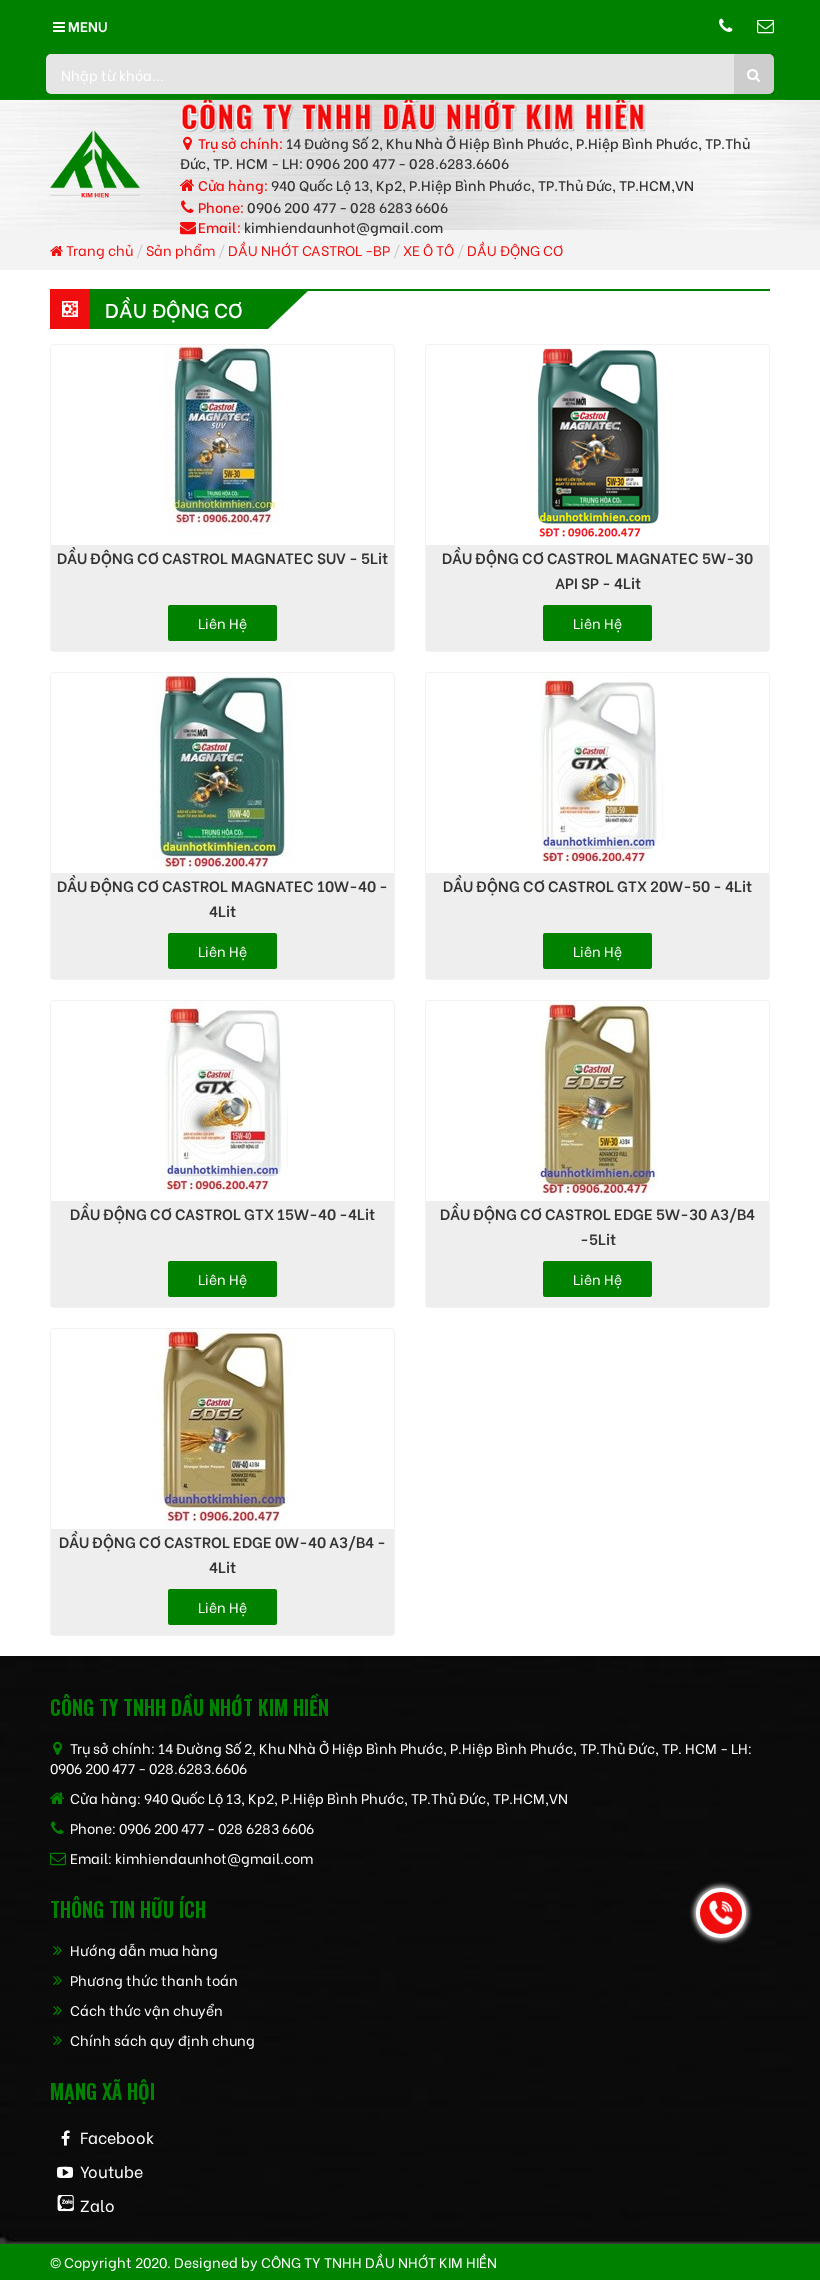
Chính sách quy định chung (161, 2039)
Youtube (111, 2170)
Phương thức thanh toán (152, 1979)
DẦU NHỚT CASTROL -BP (309, 249)
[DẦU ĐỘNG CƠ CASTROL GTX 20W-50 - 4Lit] (597, 773)
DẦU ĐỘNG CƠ (515, 249)
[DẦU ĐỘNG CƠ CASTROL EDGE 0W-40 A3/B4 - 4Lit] (222, 1429)
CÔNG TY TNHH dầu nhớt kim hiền (379, 2261)
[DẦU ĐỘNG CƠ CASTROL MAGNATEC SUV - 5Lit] (222, 445)
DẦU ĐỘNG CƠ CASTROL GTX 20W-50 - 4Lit (597, 885)
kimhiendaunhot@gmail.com (343, 226)
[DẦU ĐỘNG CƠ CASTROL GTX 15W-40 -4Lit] (222, 1101)
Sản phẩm (180, 249)
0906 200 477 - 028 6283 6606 (347, 206)
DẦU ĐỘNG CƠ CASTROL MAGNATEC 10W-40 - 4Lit (222, 897)
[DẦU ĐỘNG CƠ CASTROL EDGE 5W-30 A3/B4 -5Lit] (597, 1101)
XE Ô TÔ (428, 249)
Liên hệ (222, 622)
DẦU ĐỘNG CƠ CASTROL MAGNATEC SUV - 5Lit (222, 557)
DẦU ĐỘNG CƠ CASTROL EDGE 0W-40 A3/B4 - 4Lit (222, 1553)
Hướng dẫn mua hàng (142, 1949)
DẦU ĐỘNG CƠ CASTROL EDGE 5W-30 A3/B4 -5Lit (597, 1225)
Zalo (97, 2204)
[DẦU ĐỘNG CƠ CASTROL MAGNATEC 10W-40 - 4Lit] (222, 773)
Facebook (117, 2136)
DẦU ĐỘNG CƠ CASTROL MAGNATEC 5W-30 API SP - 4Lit (597, 569)
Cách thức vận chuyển (145, 2009)
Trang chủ (98, 249)
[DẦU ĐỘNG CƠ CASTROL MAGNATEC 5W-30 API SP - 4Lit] (597, 445)
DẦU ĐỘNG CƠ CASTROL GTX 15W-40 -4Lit (222, 1213)
